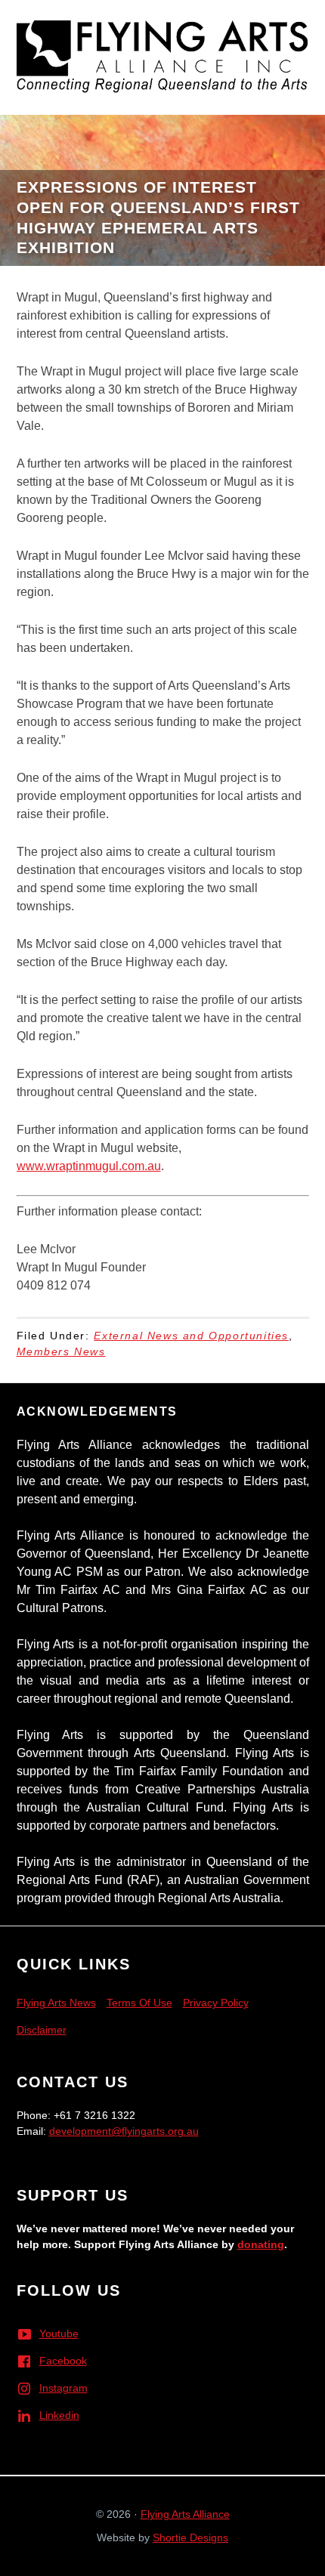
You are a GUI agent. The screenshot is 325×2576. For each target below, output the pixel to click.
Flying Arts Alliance (185, 2514)
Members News (61, 1351)
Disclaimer (42, 2030)
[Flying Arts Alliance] (162, 52)
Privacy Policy (216, 2003)
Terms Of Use (139, 2003)
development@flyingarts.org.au (124, 2131)
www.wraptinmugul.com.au (89, 1166)
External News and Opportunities (191, 1336)
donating (261, 2244)
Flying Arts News (56, 2003)
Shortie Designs (190, 2537)
